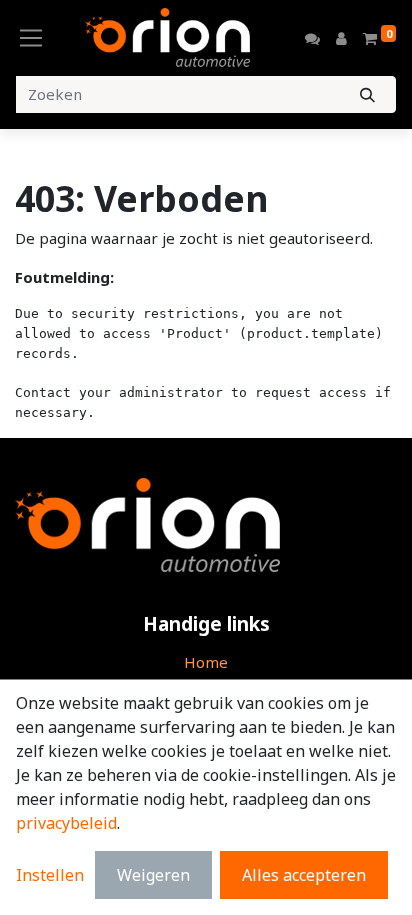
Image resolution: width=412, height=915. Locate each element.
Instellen (50, 875)
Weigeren (153, 875)
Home (206, 662)
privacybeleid (66, 823)
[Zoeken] (367, 94)
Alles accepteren (304, 875)
